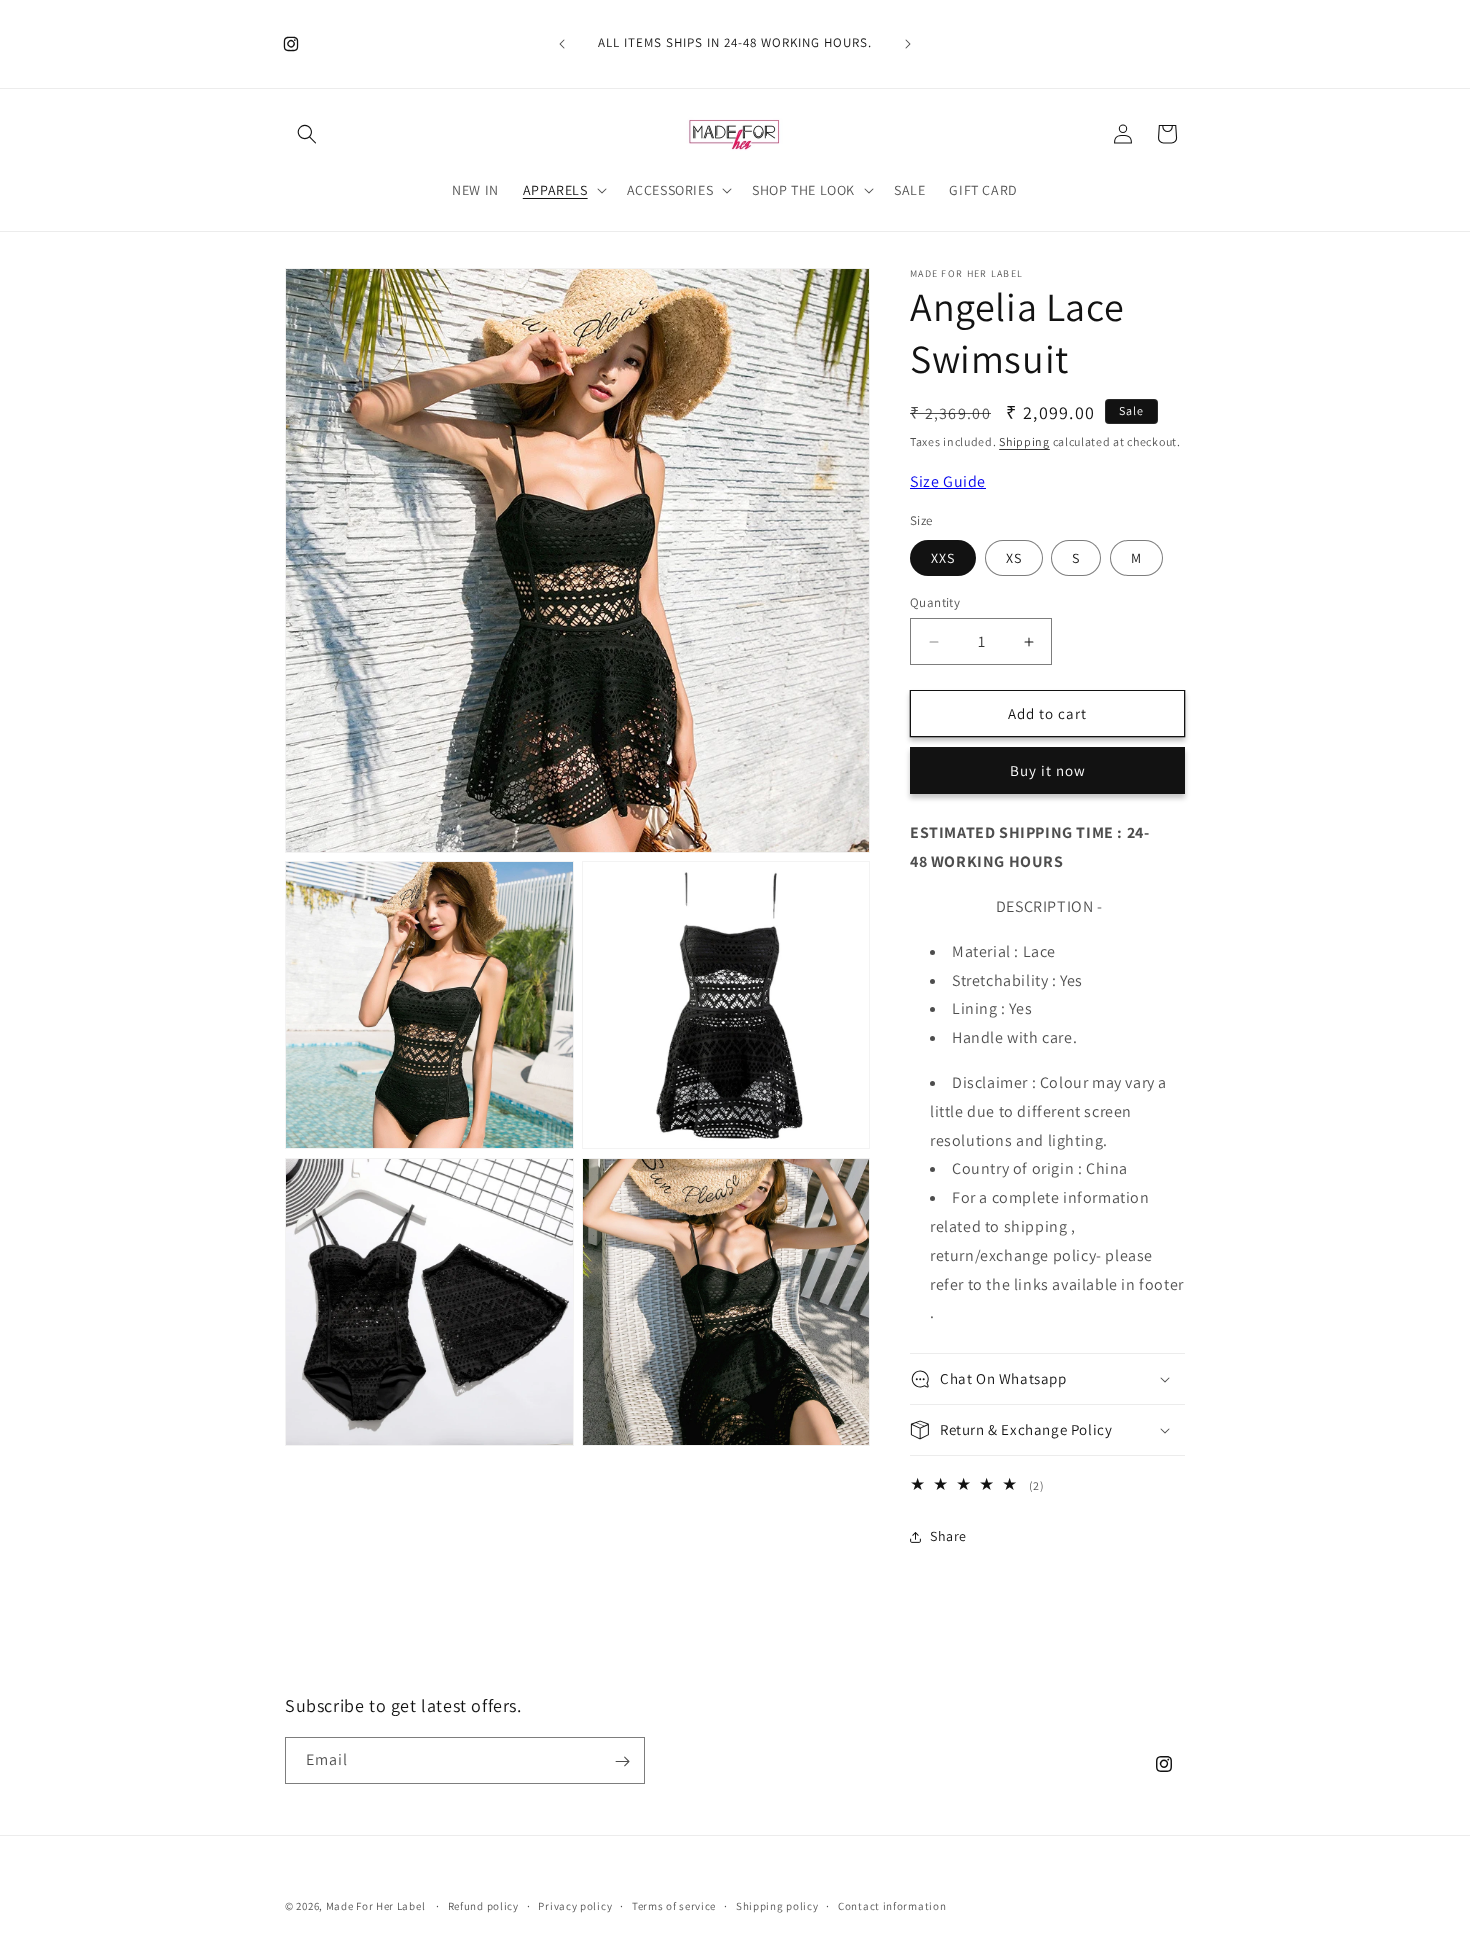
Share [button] (948, 1536)
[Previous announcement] (562, 44)
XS (1014, 558)
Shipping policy (777, 1905)
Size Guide (948, 481)
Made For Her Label (376, 1906)
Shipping (1024, 441)
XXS (943, 558)
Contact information (892, 1905)
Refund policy (483, 1905)
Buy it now (1048, 770)
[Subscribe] (622, 1761)
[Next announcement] (908, 44)
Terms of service (674, 1905)
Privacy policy (575, 1905)
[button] (307, 134)
